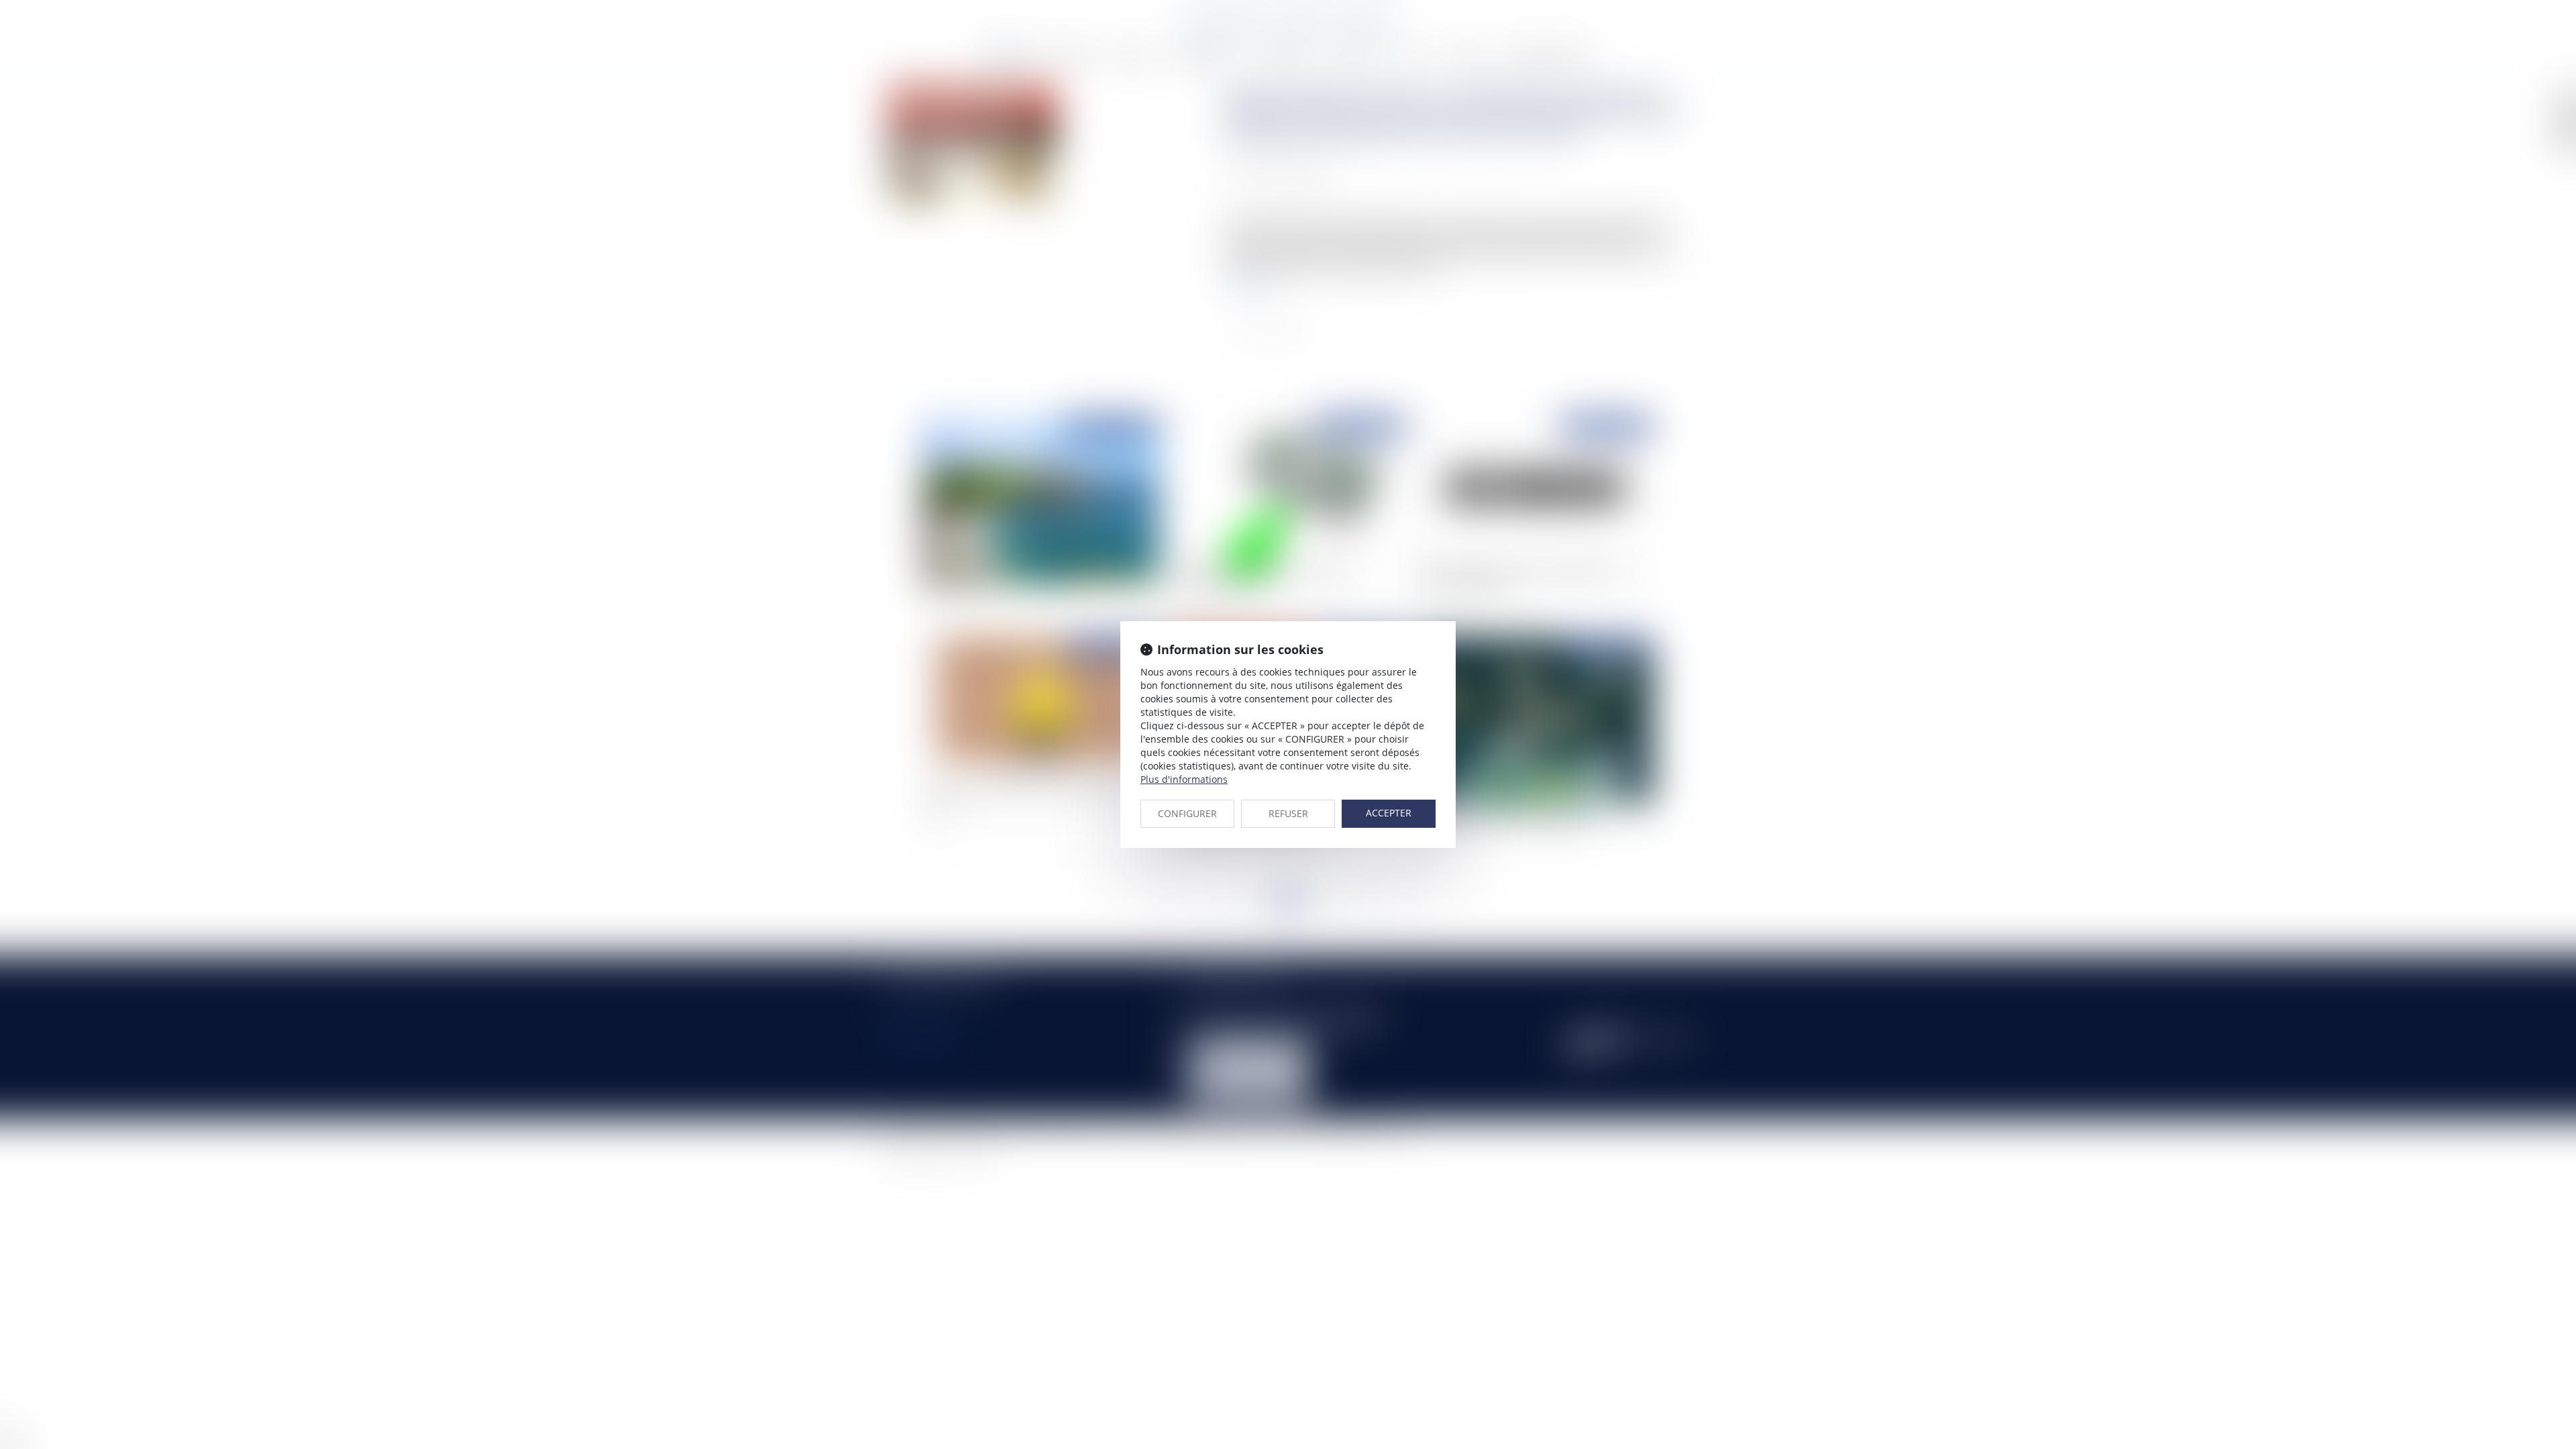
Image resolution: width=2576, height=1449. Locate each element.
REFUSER (1288, 813)
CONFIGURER (1187, 813)
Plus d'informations (1184, 779)
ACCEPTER (1389, 813)
